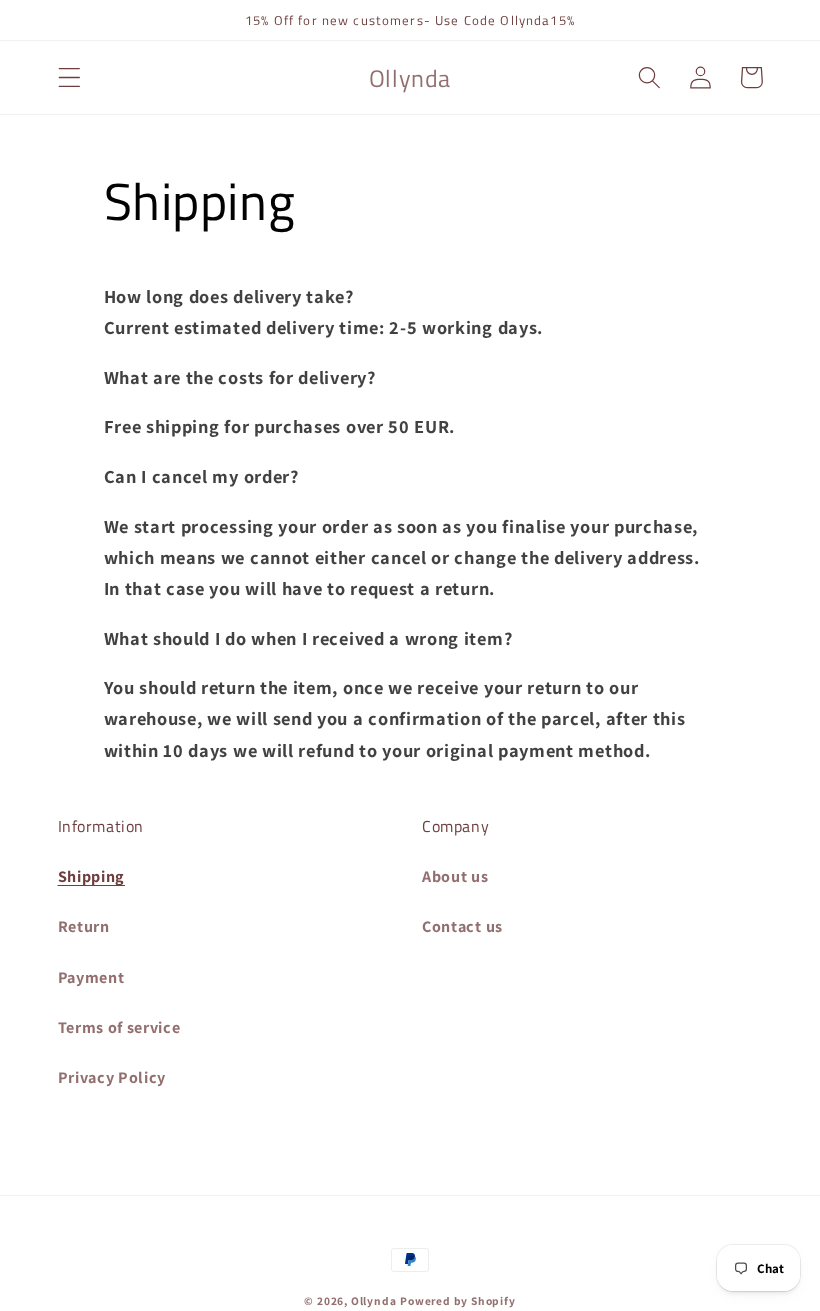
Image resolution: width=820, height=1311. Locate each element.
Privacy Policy (112, 1077)
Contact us (462, 926)
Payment (91, 977)
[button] (69, 77)
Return (84, 926)
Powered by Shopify (458, 1300)
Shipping (92, 876)
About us (455, 876)
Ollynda (374, 1300)
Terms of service (119, 1027)
